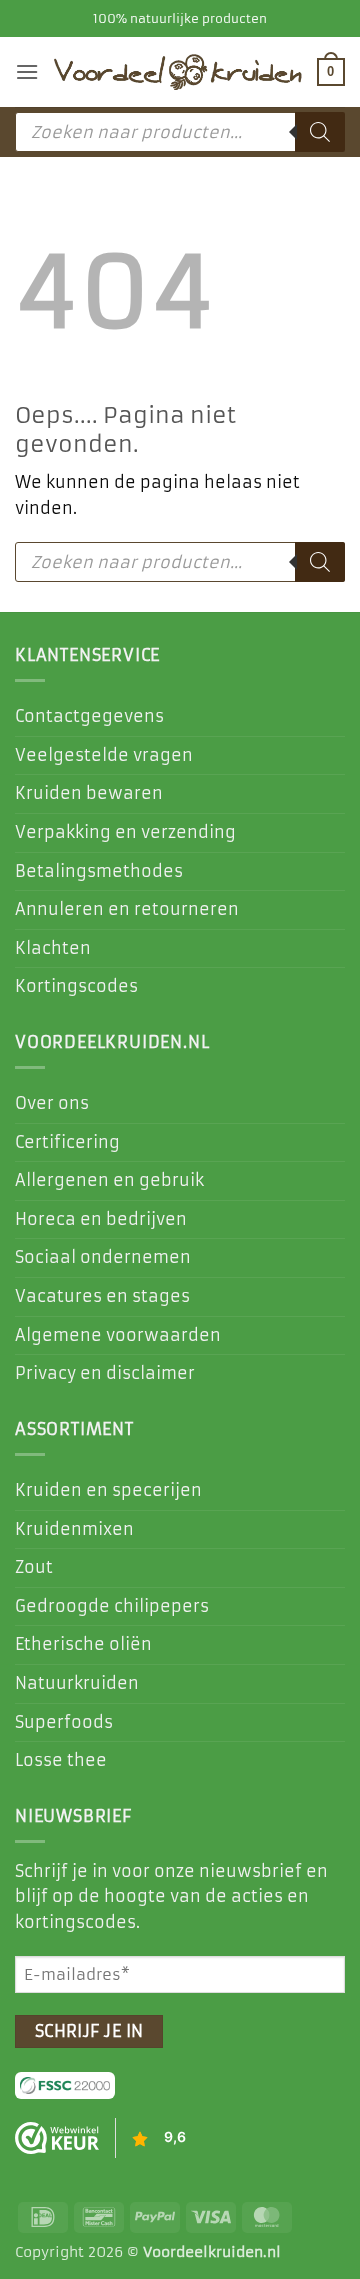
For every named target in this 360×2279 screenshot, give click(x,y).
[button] (27, 71)
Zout (34, 1567)
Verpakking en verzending (125, 832)
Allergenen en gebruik (109, 1180)
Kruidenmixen (74, 1529)
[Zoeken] (320, 132)
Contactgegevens (89, 716)
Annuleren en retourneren (127, 909)
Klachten (53, 948)
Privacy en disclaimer (105, 1373)
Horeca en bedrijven (101, 1219)
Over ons (52, 1103)
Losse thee (61, 1760)
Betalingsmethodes (99, 871)
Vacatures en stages (102, 1296)
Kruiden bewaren (89, 793)
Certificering (67, 1142)
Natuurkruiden (77, 1683)
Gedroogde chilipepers (112, 1606)
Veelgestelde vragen (104, 755)
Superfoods (64, 1722)
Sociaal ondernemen (103, 1257)
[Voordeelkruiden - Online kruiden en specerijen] (178, 72)
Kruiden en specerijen (108, 1490)
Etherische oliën (83, 1644)
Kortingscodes (76, 986)
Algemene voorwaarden (118, 1335)
